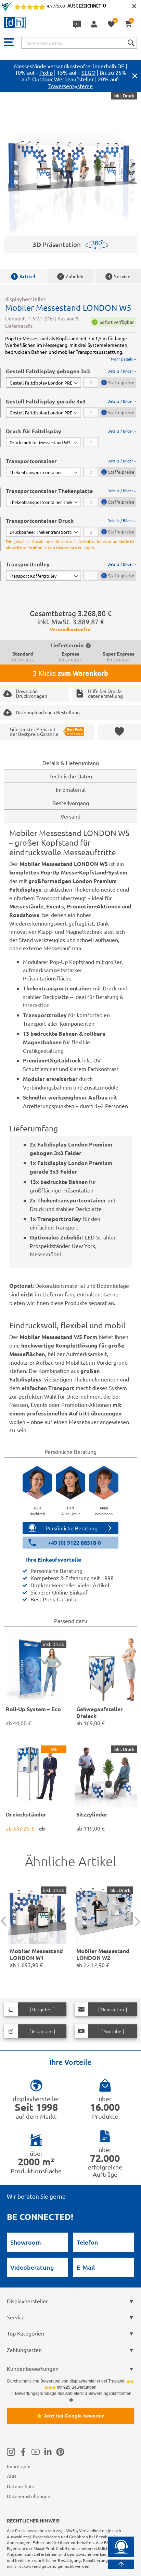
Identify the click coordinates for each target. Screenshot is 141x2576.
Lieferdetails (19, 326)
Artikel (24, 276)
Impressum (19, 2466)
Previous (6, 1921)
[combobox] (79, 43)
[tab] (71, 378)
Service (119, 276)
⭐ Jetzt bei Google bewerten (70, 2416)
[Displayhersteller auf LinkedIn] (48, 2452)
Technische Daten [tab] (71, 776)
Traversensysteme (70, 86)
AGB (11, 2476)
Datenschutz (21, 2486)
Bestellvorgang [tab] (71, 803)
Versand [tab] (70, 816)
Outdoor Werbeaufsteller (63, 79)
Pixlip (46, 72)
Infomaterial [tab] (71, 789)
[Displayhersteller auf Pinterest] (60, 2452)
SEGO (88, 72)
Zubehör (72, 276)
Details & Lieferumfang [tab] (71, 763)
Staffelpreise (121, 382)
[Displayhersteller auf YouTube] (36, 2452)
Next (136, 1921)
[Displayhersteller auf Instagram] (11, 2452)
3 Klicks (70, 673)
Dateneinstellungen (29, 2496)
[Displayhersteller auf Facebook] (23, 2452)
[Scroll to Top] (121, 2564)
